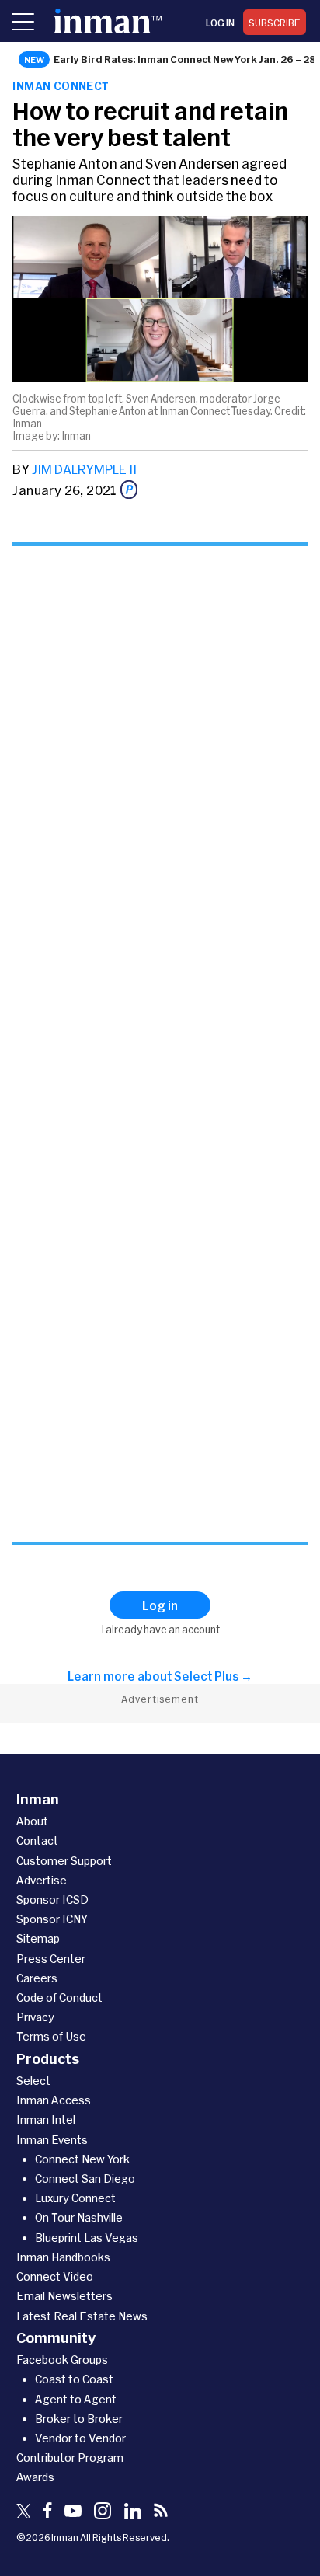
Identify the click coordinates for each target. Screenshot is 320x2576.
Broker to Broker (79, 2419)
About (32, 1821)
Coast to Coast (74, 2379)
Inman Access (54, 2100)
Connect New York (82, 2159)
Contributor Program (70, 2457)
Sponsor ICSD (52, 1900)
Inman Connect (61, 86)
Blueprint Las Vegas (87, 2238)
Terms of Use (51, 2036)
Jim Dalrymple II (84, 469)
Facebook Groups (62, 2360)
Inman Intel (46, 2119)
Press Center (51, 1959)
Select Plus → (213, 1676)
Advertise (42, 1880)
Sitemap (38, 1938)
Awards (35, 2477)
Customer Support (64, 1861)
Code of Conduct (59, 1997)
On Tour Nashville (79, 2217)
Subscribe (275, 23)
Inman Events (52, 2140)
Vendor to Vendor (80, 2438)
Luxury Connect (75, 2198)
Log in (220, 23)
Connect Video (55, 2276)
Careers (37, 1978)
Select (33, 2081)
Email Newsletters (64, 2296)
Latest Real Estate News (82, 2316)
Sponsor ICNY (52, 1919)
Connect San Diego (85, 2179)
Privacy (35, 2017)
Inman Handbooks (63, 2257)
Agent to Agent (76, 2399)
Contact (37, 1840)
